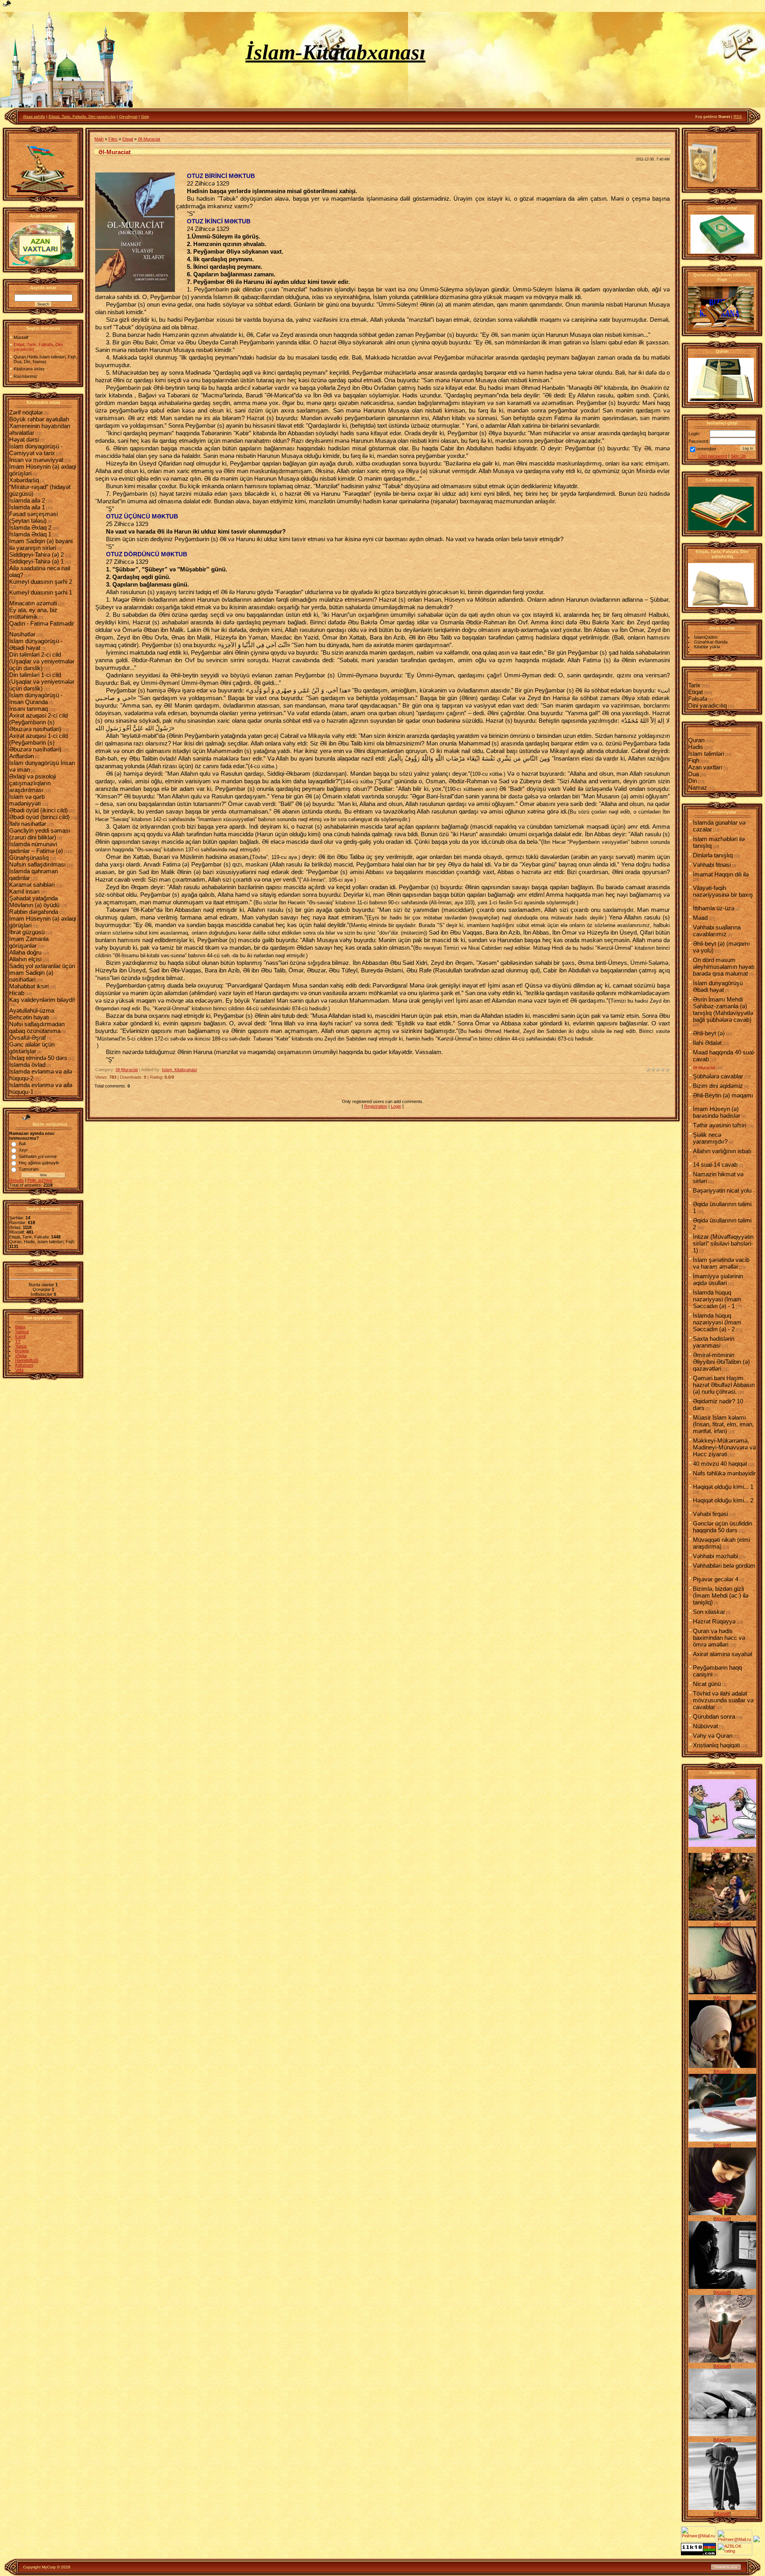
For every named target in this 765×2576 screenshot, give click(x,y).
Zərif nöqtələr (26, 412)
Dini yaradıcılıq (707, 705)
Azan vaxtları (705, 767)
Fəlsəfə (698, 699)
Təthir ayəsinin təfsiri (720, 1125)
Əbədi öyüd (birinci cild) (39, 817)
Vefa (19, 1370)
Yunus (21, 1346)
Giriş (145, 116)
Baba (20, 1327)
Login (396, 1106)
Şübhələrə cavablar (718, 1076)
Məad (700, 918)
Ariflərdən (22, 756)
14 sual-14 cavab (715, 1165)
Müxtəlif (722, 1850)
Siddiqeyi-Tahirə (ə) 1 (36, 561)
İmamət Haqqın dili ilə (721, 874)
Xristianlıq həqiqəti (716, 1745)
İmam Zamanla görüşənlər (29, 942)
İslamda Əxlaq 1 (30, 534)
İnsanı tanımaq (28, 709)
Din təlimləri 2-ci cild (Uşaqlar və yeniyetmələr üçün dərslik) (42, 661)
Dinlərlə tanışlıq (713, 855)
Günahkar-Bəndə (711, 642)
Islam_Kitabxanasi (179, 1070)
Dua (693, 774)
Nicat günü (707, 1684)
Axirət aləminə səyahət (723, 1654)
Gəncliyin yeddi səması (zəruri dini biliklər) (40, 834)
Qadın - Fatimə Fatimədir (42, 623)
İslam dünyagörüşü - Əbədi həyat (36, 644)
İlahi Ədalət (707, 1043)
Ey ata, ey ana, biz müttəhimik (33, 613)
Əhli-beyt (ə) (709, 1033)
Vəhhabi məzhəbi (715, 1556)
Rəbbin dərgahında (34, 912)
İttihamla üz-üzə (714, 908)
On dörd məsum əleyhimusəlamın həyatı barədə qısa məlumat (724, 967)
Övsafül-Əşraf (27, 1038)
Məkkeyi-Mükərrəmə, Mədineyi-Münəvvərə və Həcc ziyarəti (724, 1447)
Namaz (698, 787)
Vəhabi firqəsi (710, 1514)
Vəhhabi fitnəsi (712, 865)
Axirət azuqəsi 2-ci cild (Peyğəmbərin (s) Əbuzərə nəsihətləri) (38, 722)
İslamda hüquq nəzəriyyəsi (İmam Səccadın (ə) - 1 (717, 1299)
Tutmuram (29, 1169)
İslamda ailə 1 (27, 507)
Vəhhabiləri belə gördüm (724, 1566)
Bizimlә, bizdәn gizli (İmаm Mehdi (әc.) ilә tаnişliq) (721, 1595)
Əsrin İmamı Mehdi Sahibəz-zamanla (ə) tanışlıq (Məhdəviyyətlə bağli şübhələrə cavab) (723, 1009)
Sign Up (738, 456)
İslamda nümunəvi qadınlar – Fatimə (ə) (36, 847)
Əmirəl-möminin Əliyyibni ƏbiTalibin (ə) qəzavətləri (721, 1362)
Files (113, 139)
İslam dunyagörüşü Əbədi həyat (718, 986)
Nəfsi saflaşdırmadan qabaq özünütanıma (37, 1027)
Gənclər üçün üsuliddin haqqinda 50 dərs (723, 1527)
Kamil (20, 1336)
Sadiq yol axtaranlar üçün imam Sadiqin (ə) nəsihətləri (42, 973)
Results (17, 1180)
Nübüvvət (705, 1726)
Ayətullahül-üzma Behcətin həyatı (32, 1014)
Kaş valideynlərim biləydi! (42, 1000)
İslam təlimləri (706, 754)
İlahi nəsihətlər (28, 824)
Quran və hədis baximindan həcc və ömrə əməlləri (719, 1638)
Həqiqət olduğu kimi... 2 (723, 1500)
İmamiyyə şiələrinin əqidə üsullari (718, 1279)
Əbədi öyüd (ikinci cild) (38, 810)
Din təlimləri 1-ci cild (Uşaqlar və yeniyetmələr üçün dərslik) (42, 682)
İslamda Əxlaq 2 (30, 527)
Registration (376, 1106)
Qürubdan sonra (714, 1716)
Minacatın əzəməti (33, 603)
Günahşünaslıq (29, 858)
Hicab (17, 993)
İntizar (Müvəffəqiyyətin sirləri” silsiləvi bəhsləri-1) (723, 1243)
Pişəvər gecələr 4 (716, 1579)
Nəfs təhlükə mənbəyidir (724, 1473)
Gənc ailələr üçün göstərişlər (32, 1048)
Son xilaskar (709, 1612)
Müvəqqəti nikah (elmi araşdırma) (721, 1543)
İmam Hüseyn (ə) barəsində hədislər (717, 1112)
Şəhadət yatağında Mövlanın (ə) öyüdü (34, 902)
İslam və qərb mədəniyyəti (27, 800)
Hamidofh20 (27, 1360)
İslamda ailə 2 (27, 500)
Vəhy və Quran (713, 1736)
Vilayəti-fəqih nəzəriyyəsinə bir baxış (723, 891)
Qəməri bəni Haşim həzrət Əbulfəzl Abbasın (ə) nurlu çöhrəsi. (724, 1385)
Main (99, 139)
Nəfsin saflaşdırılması (37, 864)
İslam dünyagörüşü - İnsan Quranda (36, 698)
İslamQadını (706, 637)
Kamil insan (24, 891)
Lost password (713, 456)
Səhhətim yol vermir (38, 1156)
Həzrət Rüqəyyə (714, 1621)
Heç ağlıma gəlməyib (39, 1163)
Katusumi (24, 1365)
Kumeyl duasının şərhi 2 (41, 582)
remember (706, 449)
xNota (21, 1355)
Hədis (696, 747)
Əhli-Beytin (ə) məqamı (723, 1095)
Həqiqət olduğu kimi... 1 (723, 1487)
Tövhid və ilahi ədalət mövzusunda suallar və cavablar (723, 1700)
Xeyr (23, 1150)
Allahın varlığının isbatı (722, 1151)
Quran (696, 740)
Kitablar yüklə (707, 647)
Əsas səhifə (34, 116)
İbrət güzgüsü (27, 932)
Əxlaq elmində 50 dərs (38, 1058)
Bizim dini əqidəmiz (718, 1086)
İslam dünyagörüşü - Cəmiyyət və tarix (36, 450)
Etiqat (128, 139)
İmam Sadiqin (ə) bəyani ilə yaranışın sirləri (41, 544)
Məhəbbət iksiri (29, 986)
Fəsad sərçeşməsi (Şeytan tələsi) (33, 517)
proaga (22, 1351)
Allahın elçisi (25, 959)
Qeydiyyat (128, 116)
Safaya (22, 1332)
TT (18, 1341)
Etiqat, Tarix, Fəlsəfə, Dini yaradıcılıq (82, 116)
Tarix (694, 685)
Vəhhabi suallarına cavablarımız (717, 931)
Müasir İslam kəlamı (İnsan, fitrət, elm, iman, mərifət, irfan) (723, 1424)
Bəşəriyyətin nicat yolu (722, 1190)
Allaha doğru (25, 952)
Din (692, 781)
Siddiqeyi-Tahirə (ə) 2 (36, 555)
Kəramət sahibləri (32, 885)
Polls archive (40, 1180)
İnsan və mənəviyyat (36, 460)
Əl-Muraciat (149, 139)
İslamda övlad (27, 1065)
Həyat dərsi (24, 439)
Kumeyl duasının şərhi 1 (41, 592)
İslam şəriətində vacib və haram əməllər (721, 1263)
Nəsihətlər (22, 634)
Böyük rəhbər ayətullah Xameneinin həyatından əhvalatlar (40, 426)
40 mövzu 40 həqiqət (720, 1464)
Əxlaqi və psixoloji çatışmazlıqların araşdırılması (32, 783)
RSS (738, 116)
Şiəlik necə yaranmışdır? (710, 1138)
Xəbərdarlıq (24, 480)
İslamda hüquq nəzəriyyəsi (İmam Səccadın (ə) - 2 (717, 1322)
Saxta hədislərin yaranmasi (714, 1342)
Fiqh (694, 760)
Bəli (22, 1144)
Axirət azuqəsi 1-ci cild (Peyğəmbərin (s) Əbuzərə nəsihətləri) (38, 742)
